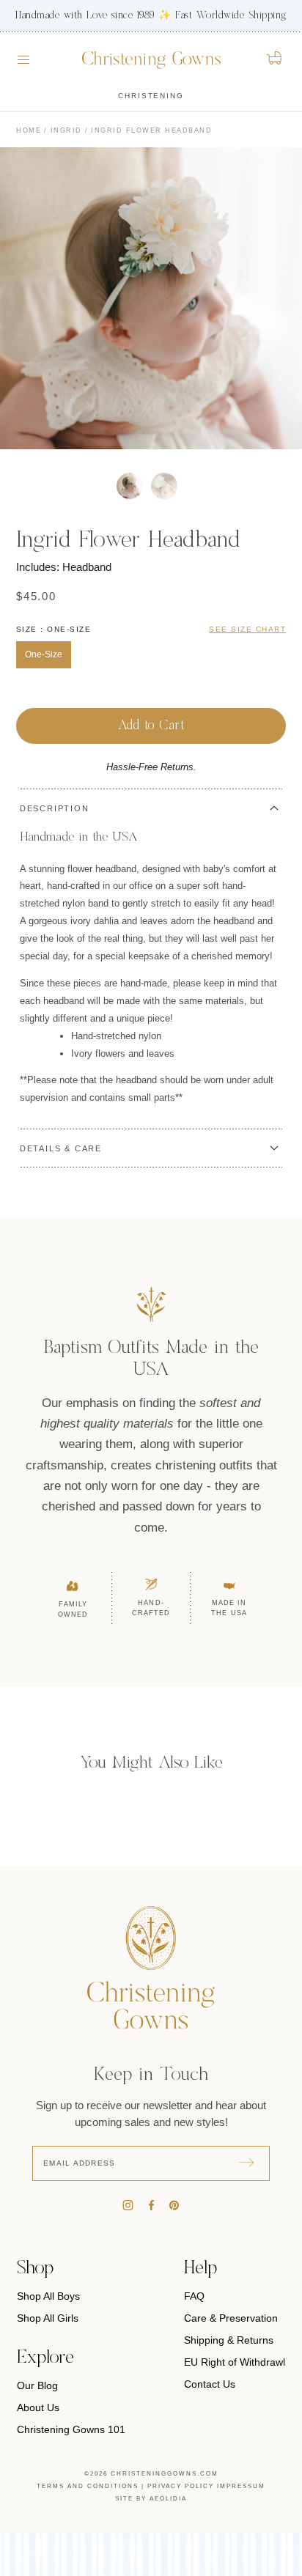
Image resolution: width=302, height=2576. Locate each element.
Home (29, 130)
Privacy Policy (181, 2486)
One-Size (44, 654)
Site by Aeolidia (151, 2499)
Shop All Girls (48, 2318)
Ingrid (66, 130)
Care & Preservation (231, 2318)
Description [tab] (55, 808)
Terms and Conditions (88, 2486)
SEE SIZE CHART (247, 629)
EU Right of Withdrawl (235, 2362)
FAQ (194, 2296)
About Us (38, 2407)
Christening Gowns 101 (71, 2429)
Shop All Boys (48, 2296)
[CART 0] (275, 58)
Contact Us (210, 2384)
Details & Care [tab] (61, 1148)
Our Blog (37, 2385)
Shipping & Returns (229, 2340)
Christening (151, 96)
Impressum (241, 2486)
